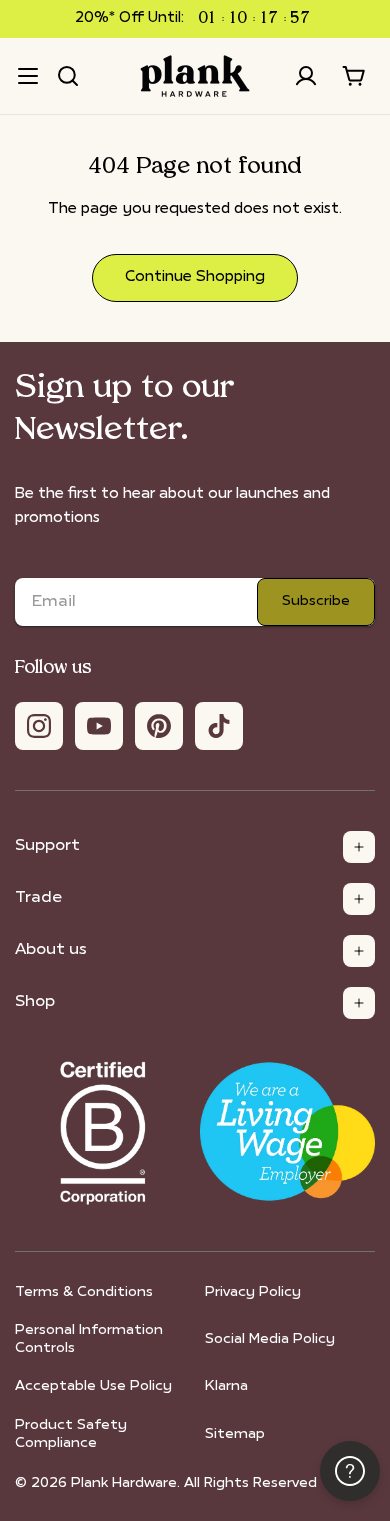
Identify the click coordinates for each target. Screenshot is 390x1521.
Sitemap (235, 1434)
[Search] (68, 76)
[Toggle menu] (28, 76)
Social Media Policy (270, 1339)
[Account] (306, 76)
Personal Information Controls (89, 1339)
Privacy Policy (253, 1292)
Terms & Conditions (84, 1292)
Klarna (226, 1386)
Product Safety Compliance (71, 1434)
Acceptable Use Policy (93, 1386)
